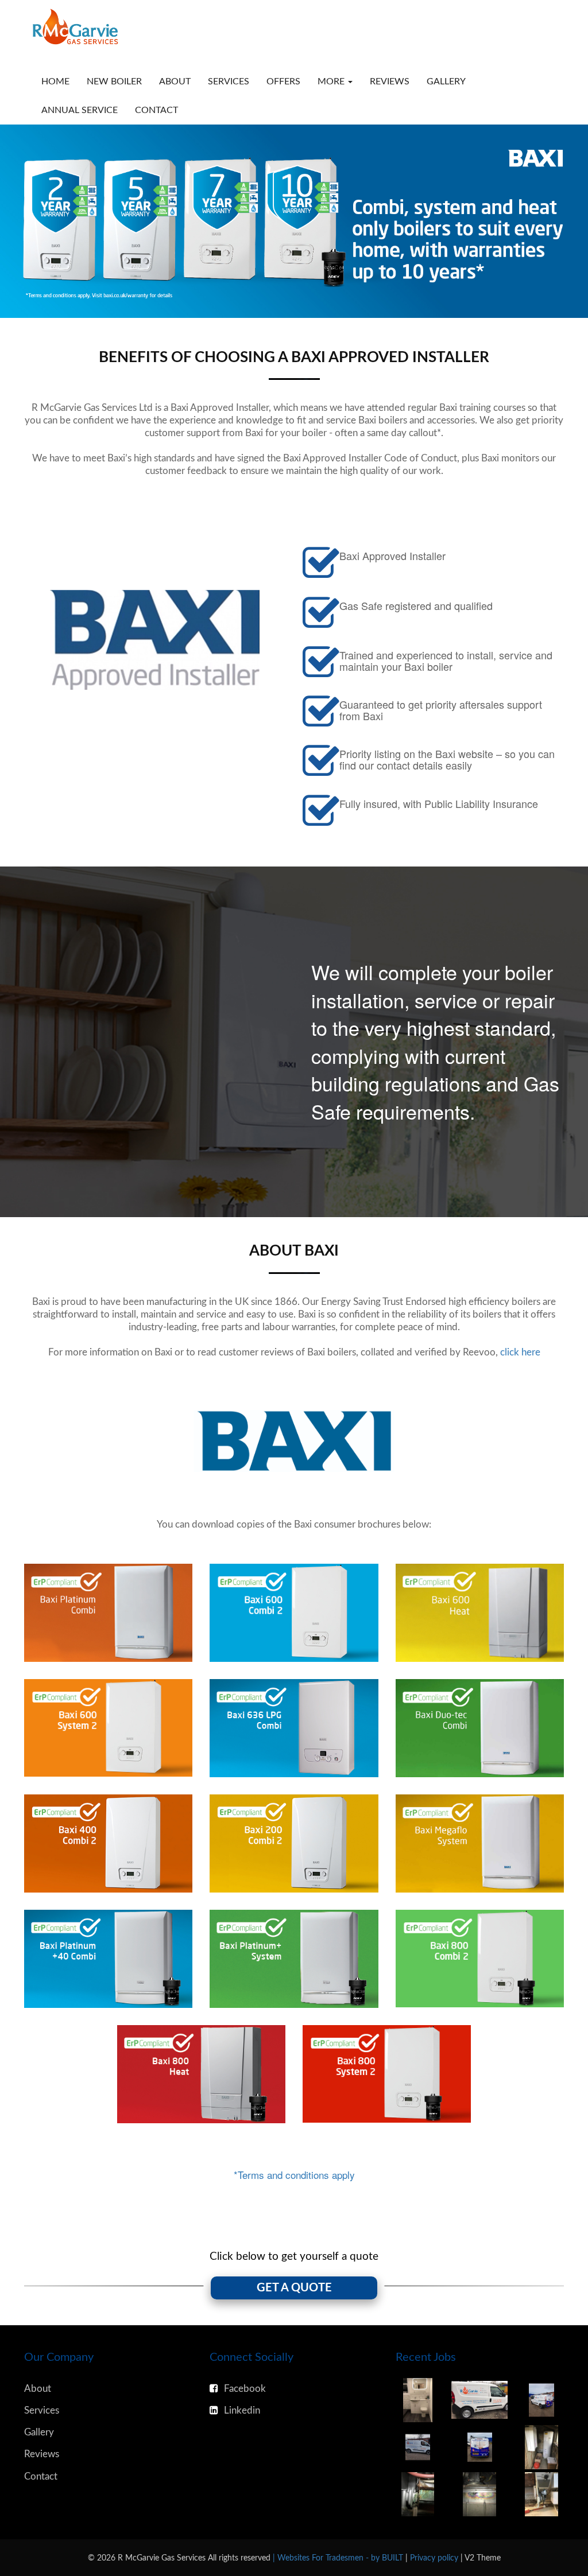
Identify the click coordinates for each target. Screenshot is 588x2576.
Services (229, 81)
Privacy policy (435, 2558)
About (175, 81)
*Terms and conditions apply (294, 2175)
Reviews (390, 81)
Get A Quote (294, 2288)
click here (520, 1352)
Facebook (245, 2389)
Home (55, 81)
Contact (156, 110)
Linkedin (242, 2410)
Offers (283, 81)
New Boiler (114, 81)
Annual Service (80, 110)
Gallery (446, 81)
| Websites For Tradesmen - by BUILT (339, 2558)
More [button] (332, 81)
